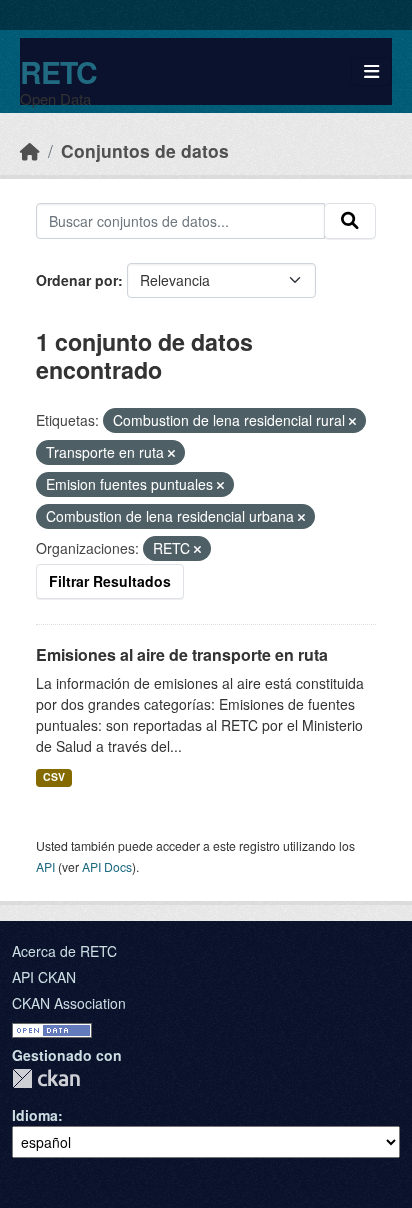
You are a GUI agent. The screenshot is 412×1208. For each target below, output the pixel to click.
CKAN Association (69, 1003)
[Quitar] (352, 421)
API (45, 866)
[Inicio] (30, 150)
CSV (54, 776)
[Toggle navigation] (371, 71)
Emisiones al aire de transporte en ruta (182, 654)
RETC (58, 71)
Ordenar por (77, 280)
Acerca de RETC (64, 951)
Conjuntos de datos (145, 150)
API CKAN (44, 977)
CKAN (46, 1078)
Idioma (35, 1115)
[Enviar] (350, 221)
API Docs (107, 866)
